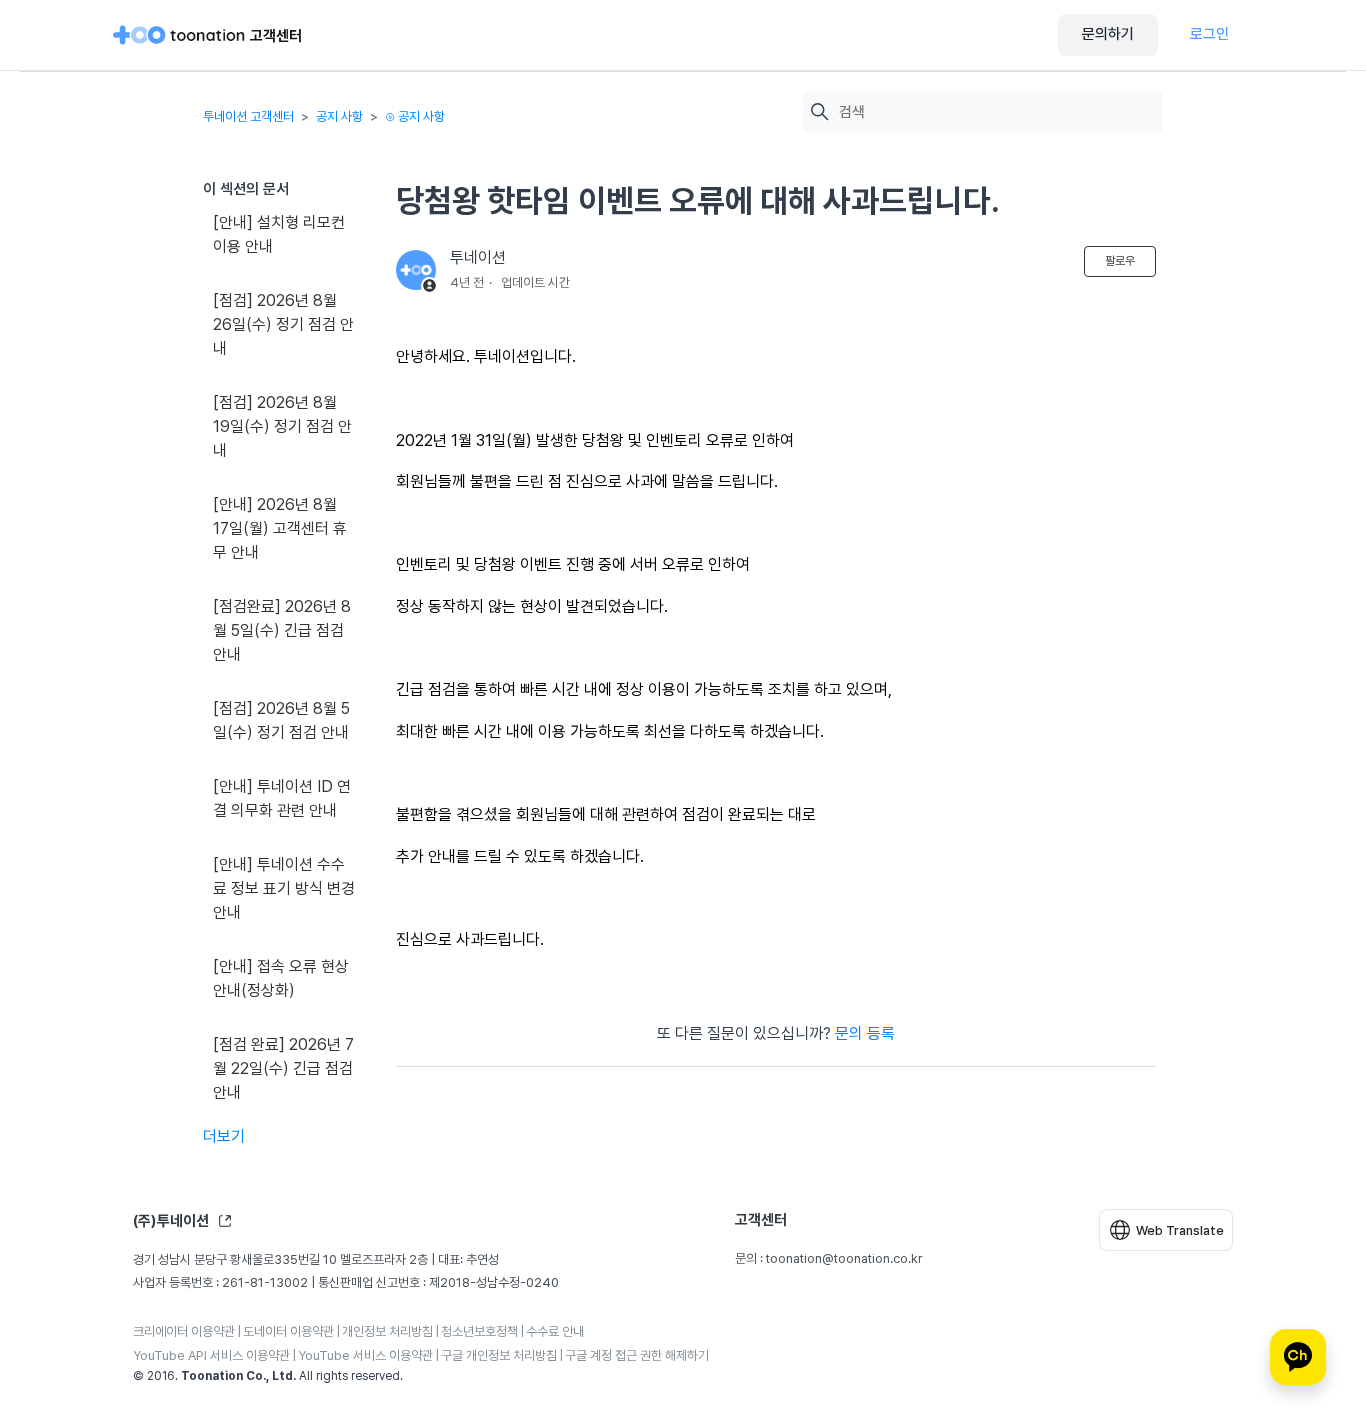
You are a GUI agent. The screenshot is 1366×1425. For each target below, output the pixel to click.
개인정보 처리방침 (387, 1331)
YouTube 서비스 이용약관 (365, 1355)
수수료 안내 (555, 1331)
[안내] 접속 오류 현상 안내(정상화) (281, 978)
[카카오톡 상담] (1298, 1357)
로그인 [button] (1209, 34)
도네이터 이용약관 (288, 1331)
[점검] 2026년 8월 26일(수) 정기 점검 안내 (283, 324)
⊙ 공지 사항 (415, 116)
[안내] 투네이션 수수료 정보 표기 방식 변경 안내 (284, 888)
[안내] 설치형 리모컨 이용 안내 (279, 234)
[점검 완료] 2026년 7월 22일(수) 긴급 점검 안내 (283, 1068)
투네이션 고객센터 (248, 116)
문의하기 (1108, 34)
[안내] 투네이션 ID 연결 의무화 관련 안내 (282, 798)
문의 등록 (865, 1033)
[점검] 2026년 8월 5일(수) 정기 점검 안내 (281, 720)
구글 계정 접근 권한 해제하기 (637, 1355)
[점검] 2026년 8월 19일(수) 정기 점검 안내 (282, 426)
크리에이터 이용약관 (184, 1331)
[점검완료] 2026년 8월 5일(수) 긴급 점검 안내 (282, 630)
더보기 (224, 1136)
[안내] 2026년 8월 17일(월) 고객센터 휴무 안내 (280, 528)
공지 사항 (339, 116)
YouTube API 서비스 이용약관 (211, 1355)
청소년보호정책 (479, 1331)
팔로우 (1120, 261)
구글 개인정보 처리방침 (499, 1355)
